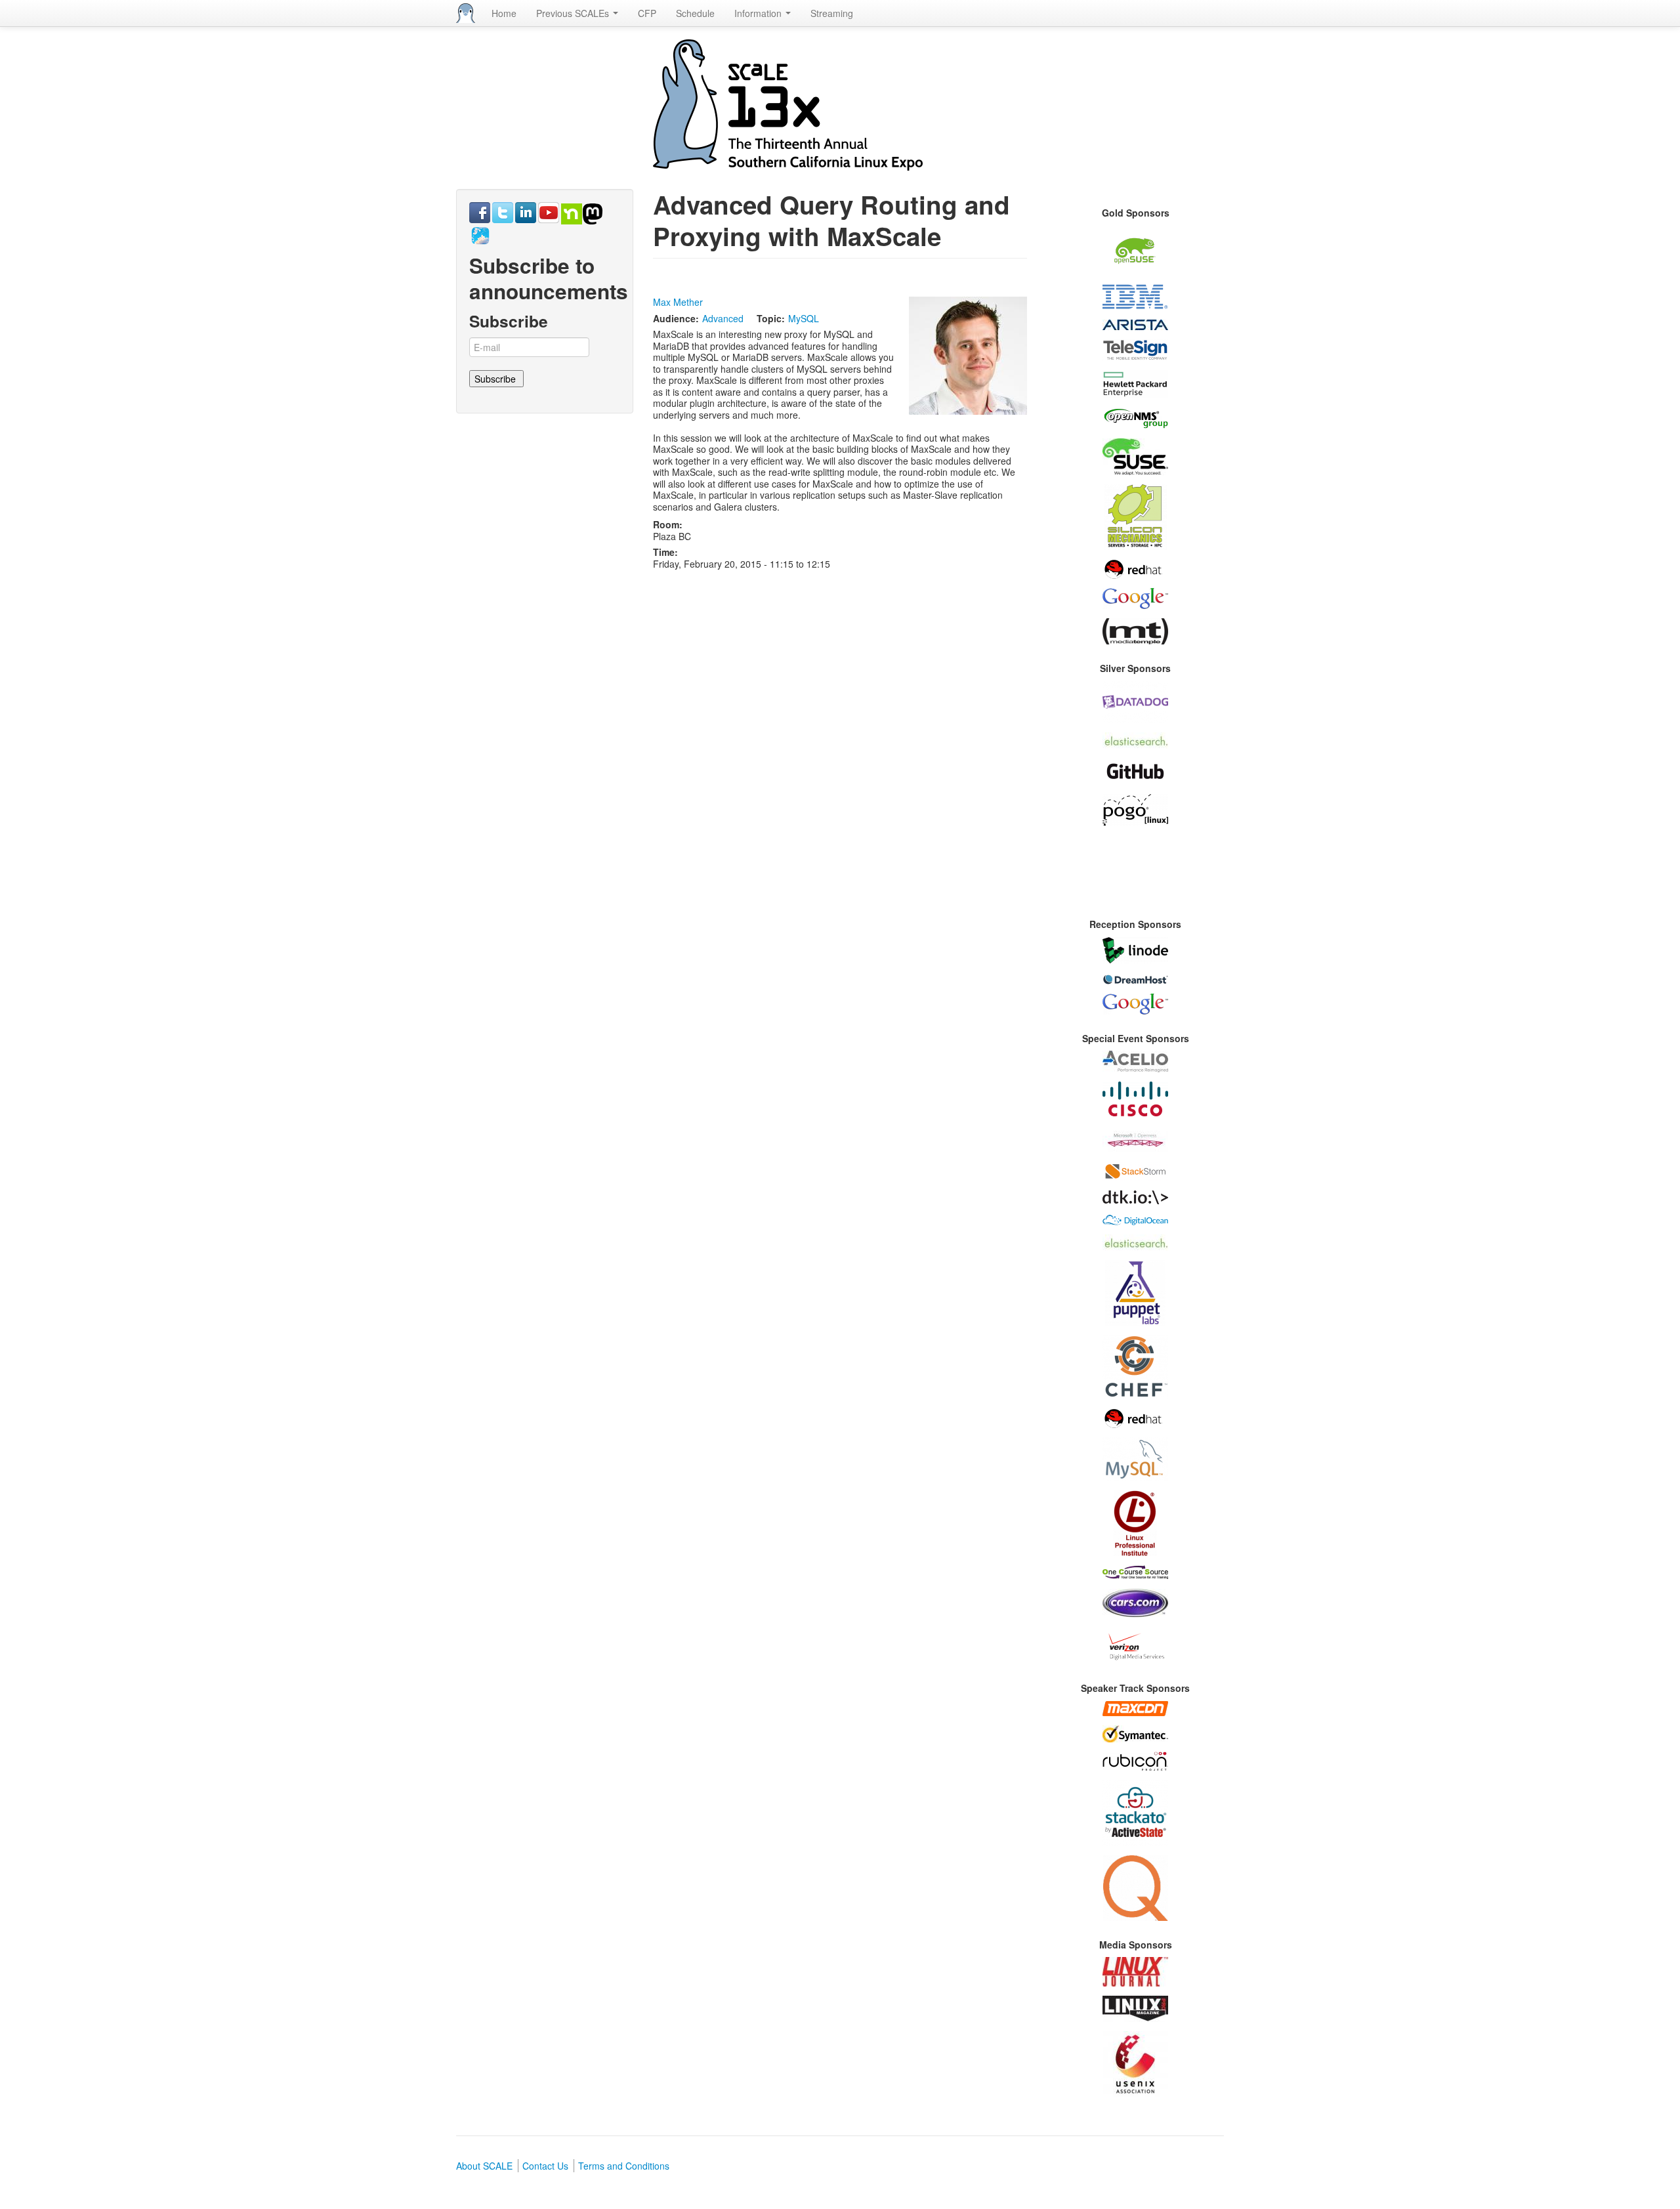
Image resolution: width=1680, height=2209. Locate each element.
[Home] (466, 13)
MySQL (804, 318)
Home (504, 13)
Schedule (695, 13)
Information (759, 13)
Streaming (832, 13)
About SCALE (484, 2166)
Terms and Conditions (624, 2166)
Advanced (723, 318)
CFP (647, 13)
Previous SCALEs (574, 13)
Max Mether (678, 302)
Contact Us (545, 2166)
